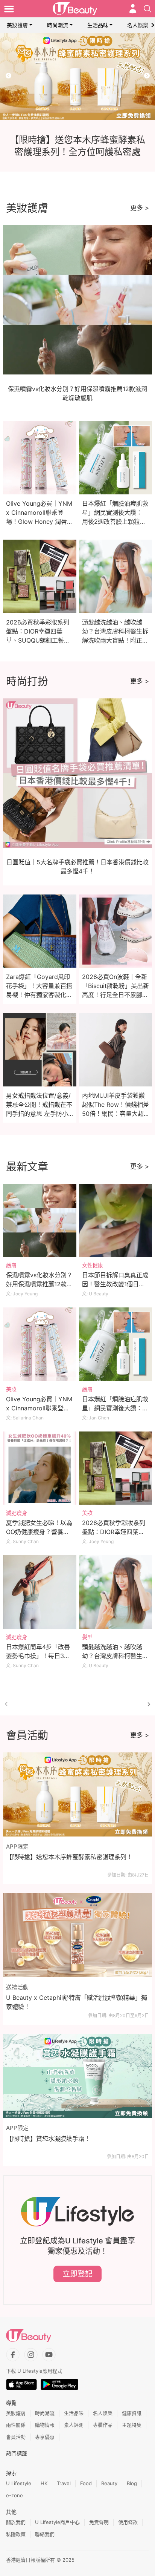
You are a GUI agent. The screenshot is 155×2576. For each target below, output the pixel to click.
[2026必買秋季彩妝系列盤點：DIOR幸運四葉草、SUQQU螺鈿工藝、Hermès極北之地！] (116, 1468)
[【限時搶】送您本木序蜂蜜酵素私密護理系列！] (77, 1794)
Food (86, 2483)
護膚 (11, 1265)
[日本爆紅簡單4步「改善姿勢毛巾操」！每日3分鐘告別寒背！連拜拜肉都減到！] (40, 1592)
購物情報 (45, 2425)
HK (44, 2483)
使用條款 (128, 2522)
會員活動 (16, 2437)
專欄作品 (103, 2425)
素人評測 (74, 2425)
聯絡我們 (45, 2534)
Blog (132, 2483)
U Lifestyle (19, 2483)
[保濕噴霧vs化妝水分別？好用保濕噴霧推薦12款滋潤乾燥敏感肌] (40, 1220)
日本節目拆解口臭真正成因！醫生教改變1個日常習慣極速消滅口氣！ (115, 1284)
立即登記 (77, 2274)
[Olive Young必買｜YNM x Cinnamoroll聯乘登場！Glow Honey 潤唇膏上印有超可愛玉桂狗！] (40, 1344)
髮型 (87, 1637)
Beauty (109, 2483)
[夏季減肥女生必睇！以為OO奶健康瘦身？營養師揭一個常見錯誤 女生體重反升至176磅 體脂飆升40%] (40, 1468)
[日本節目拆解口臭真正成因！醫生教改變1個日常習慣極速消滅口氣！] (116, 1220)
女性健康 (93, 1265)
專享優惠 (45, 2437)
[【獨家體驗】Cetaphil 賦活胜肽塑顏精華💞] (77, 77)
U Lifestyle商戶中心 (57, 2522)
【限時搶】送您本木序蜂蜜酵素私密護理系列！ (69, 1857)
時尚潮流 (58, 25)
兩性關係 (16, 2425)
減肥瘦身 (17, 1513)
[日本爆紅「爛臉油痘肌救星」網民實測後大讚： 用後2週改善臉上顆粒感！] (116, 1344)
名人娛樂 (138, 25)
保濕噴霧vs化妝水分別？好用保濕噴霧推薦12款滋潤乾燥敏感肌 (39, 1284)
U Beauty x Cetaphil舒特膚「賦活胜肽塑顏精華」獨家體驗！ (77, 2002)
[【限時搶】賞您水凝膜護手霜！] (77, 2076)
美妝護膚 (17, 25)
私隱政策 (16, 2534)
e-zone (14, 2495)
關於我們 (16, 2522)
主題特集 (132, 2425)
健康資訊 (132, 2413)
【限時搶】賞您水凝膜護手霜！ (48, 2139)
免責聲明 (99, 2522)
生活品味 (98, 25)
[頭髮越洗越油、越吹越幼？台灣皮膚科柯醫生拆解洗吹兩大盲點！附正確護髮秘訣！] (116, 1592)
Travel (64, 2483)
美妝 (11, 1389)
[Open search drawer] (147, 9)
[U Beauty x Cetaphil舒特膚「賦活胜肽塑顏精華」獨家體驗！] (77, 1935)
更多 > (140, 208)
